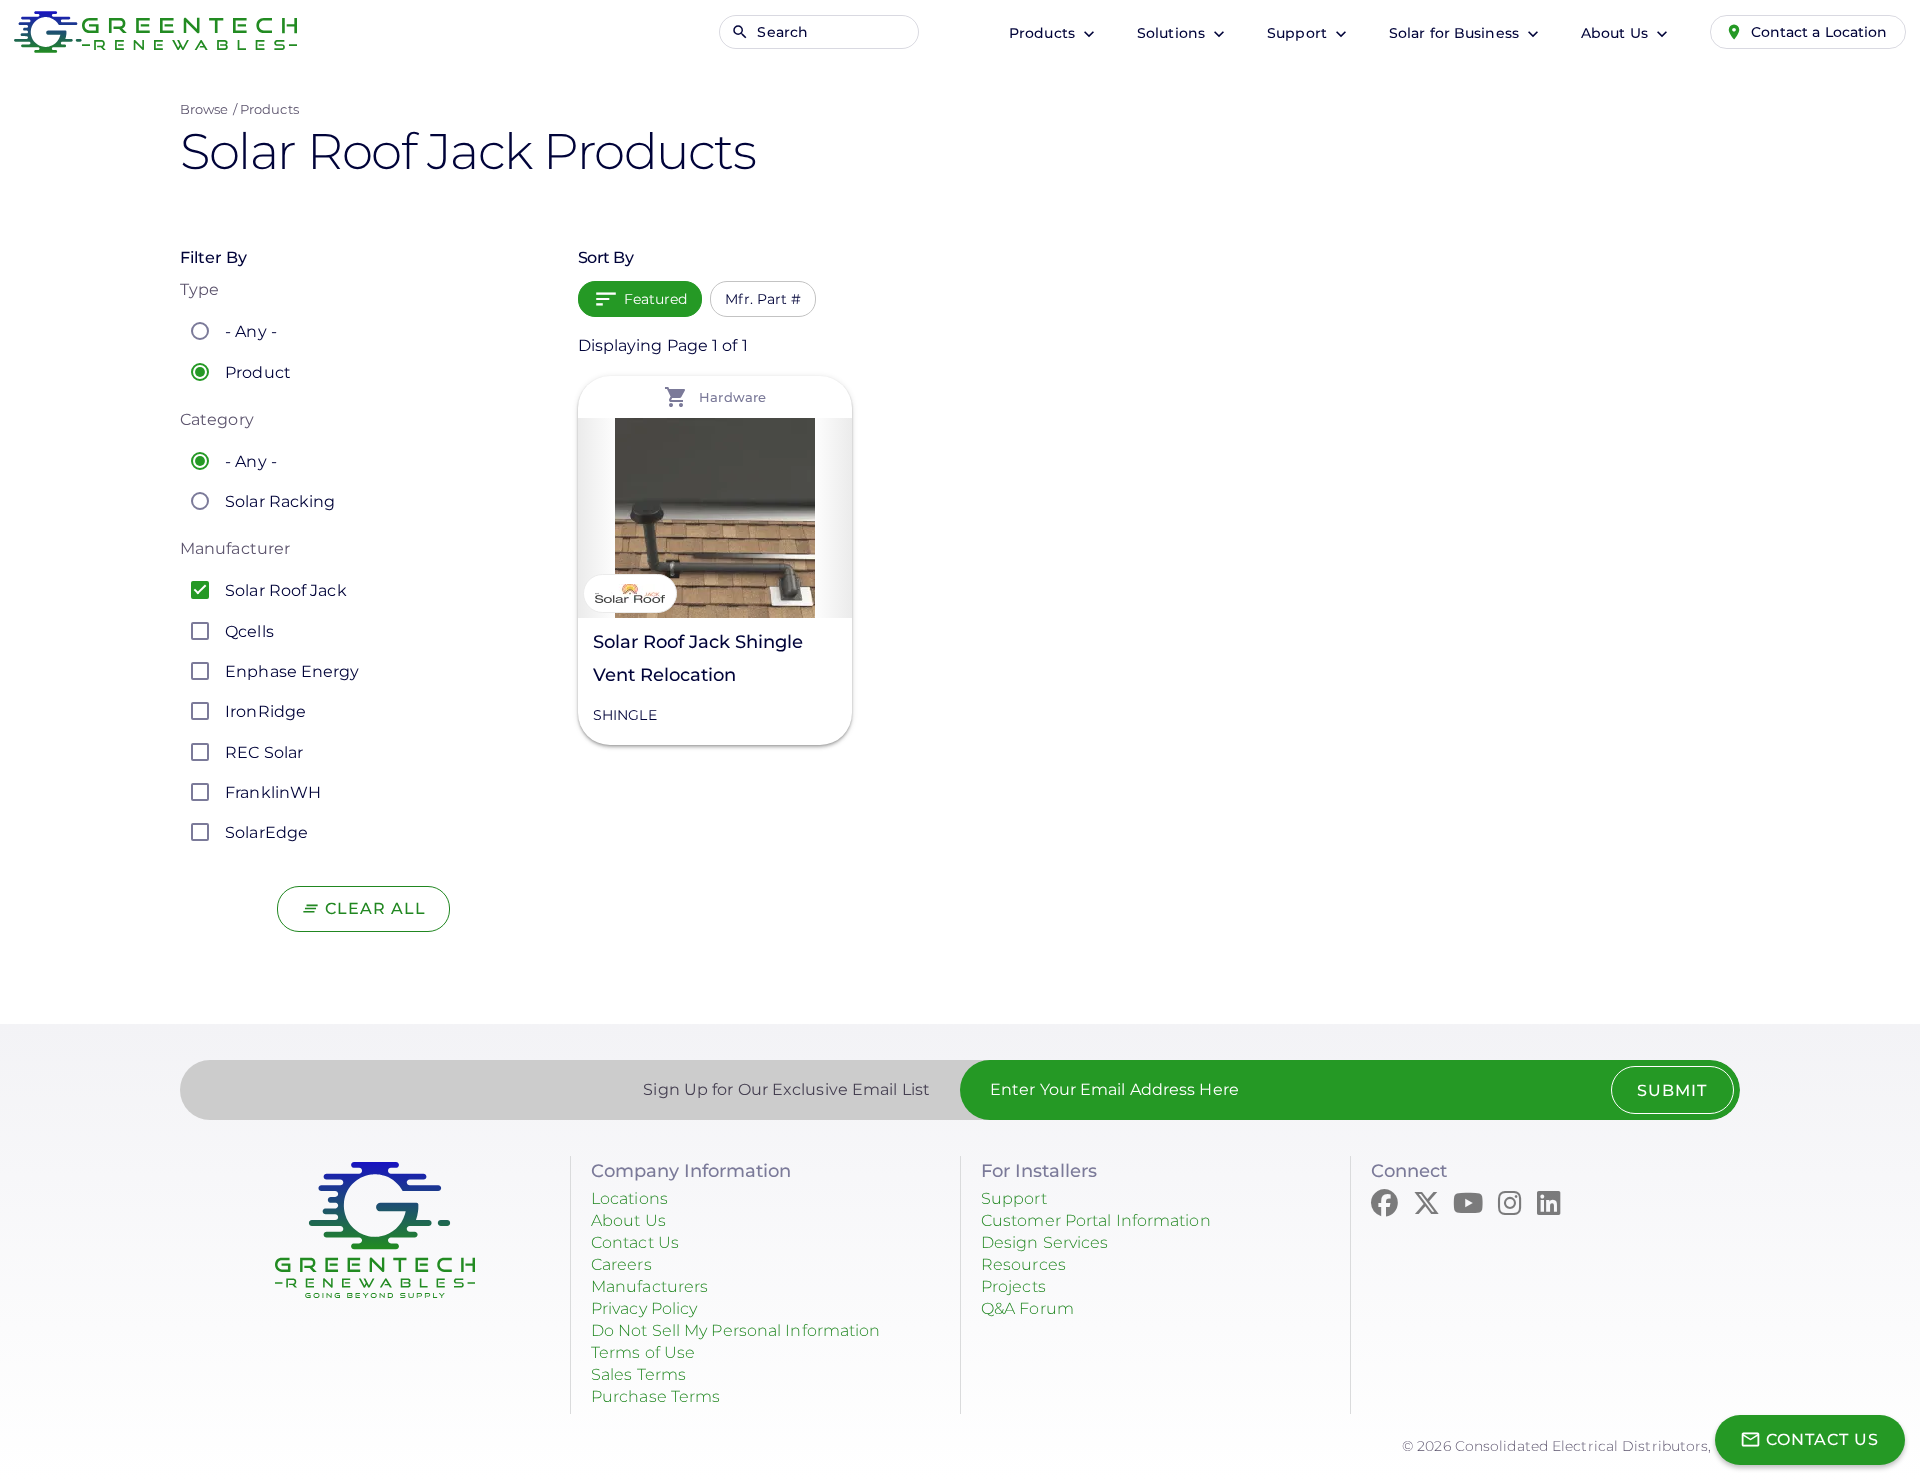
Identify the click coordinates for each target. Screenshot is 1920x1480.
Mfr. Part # (763, 299)
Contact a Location (1819, 32)
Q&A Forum (1027, 1308)
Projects (1013, 1286)
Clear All (375, 908)
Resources (1023, 1264)
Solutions (1173, 33)
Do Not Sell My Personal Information (736, 1330)
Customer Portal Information (1096, 1220)
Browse (204, 109)
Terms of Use (643, 1352)
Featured (656, 299)
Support (1299, 33)
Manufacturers (649, 1286)
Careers (621, 1264)
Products (1044, 33)
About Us (1616, 33)
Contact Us (635, 1242)
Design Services (1045, 1242)
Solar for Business (1456, 33)
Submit (1672, 1090)
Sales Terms (638, 1374)
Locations (629, 1198)
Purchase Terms (655, 1396)
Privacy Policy (644, 1308)
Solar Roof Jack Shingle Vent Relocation (698, 658)
